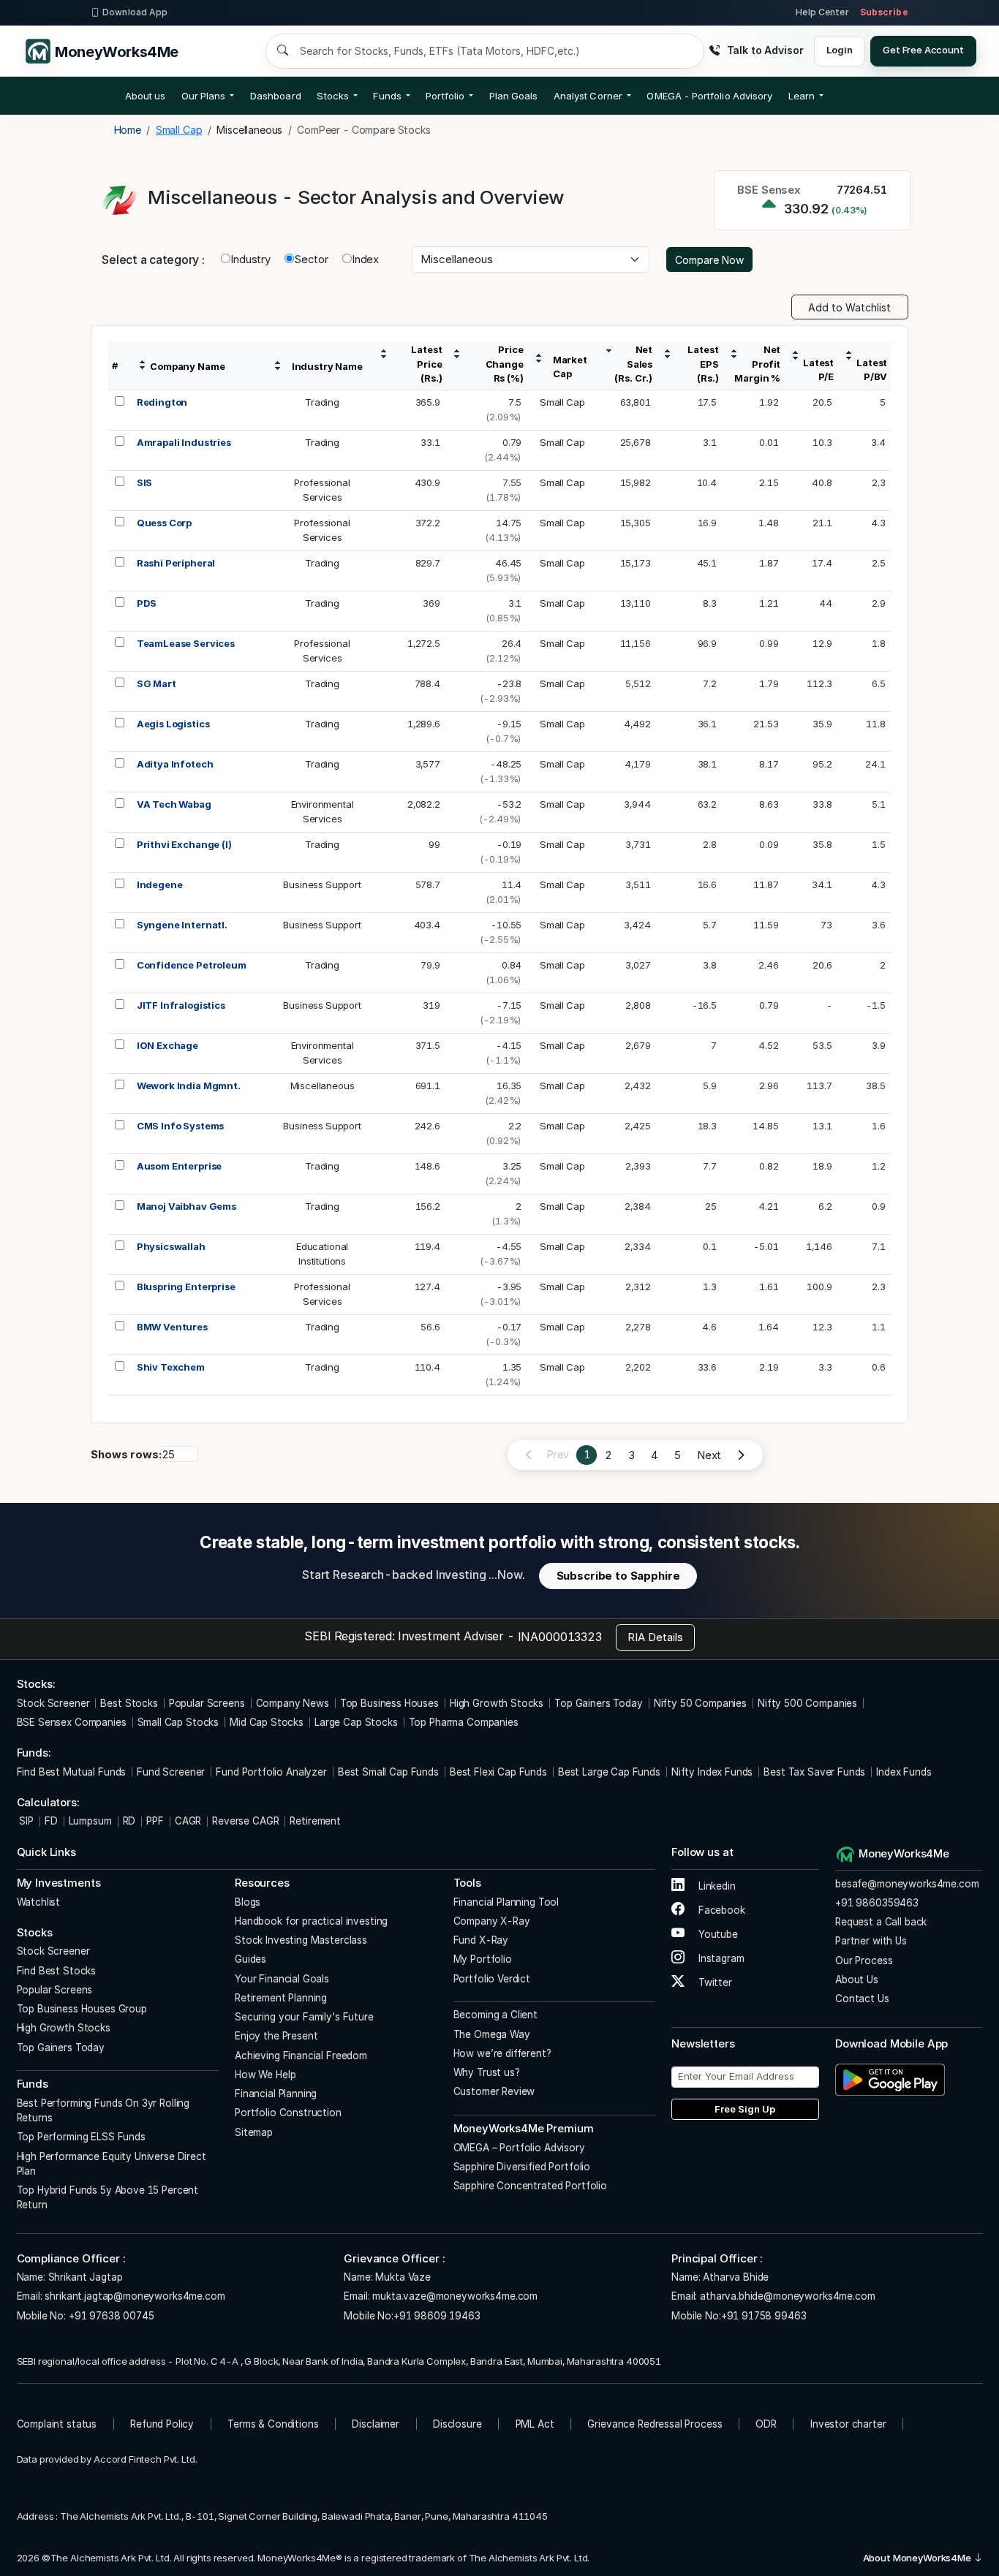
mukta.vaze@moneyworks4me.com (455, 2296)
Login (839, 50)
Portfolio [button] (445, 96)
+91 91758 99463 (764, 2316)
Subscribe (884, 12)
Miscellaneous (323, 1086)
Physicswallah (171, 1246)
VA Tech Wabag (174, 804)
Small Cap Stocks (178, 1722)
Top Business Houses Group (82, 2009)
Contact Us (862, 1999)
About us (146, 96)
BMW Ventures (172, 1327)
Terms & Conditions (273, 2424)
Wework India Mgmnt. (189, 1086)
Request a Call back (881, 1922)
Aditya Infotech (175, 764)
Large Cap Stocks (356, 1722)
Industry (250, 259)
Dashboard (276, 96)
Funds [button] (387, 96)
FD (51, 1821)
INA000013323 (560, 1637)
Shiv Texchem (171, 1367)
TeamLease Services (186, 643)
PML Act (535, 2424)
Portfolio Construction (288, 2113)
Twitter (714, 1982)
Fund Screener (171, 1772)
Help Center (822, 12)
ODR (766, 2424)
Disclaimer (376, 2424)
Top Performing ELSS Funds (81, 2137)
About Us (857, 1980)
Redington (162, 402)
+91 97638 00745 (110, 2316)
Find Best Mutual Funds (72, 1772)
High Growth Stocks (497, 1703)
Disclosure (457, 2424)
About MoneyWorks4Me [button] (918, 2558)
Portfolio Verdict (492, 1979)
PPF (155, 1821)
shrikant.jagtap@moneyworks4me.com (135, 2296)
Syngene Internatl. (182, 925)
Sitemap (254, 2132)
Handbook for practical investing (311, 1921)
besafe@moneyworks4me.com (907, 1884)
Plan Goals (514, 96)
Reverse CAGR (245, 1821)
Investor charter (848, 2424)
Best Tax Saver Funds (814, 1772)
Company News (293, 1703)
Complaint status (57, 2424)
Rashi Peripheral (176, 563)
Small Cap (562, 402)
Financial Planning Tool (506, 1902)
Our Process (864, 1961)
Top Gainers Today (598, 1703)
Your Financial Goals (282, 1979)
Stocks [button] (332, 96)
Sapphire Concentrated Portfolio (530, 2186)
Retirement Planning (281, 1998)
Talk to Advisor (765, 50)
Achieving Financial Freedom (301, 2056)
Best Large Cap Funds (609, 1772)
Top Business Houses (389, 1703)
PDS (147, 603)
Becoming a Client (495, 2015)
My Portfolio (483, 1959)
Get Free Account (923, 50)
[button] (709, 96)
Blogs (248, 1902)
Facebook (720, 1910)
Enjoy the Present (276, 2036)
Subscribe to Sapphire (618, 1576)
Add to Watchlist (849, 307)
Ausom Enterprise (180, 1166)
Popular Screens (207, 1703)
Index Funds (904, 1772)
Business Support (322, 884)
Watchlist (39, 1902)
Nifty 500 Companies (807, 1703)
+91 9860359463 (877, 1903)
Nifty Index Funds (712, 1772)
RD (129, 1821)
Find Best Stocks (57, 1971)
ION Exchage (167, 1045)
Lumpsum (90, 1821)
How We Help (265, 2075)
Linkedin (716, 1886)
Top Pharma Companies (464, 1722)
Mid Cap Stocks (267, 1722)
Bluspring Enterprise (186, 1287)
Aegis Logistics (173, 724)
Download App (135, 12)
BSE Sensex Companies (72, 1722)
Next (709, 1455)
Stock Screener (53, 1703)
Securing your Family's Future (304, 2017)
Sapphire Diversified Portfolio (522, 2167)
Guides (250, 1959)
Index (365, 259)
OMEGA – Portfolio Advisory (519, 2148)
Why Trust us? (487, 2072)
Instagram (720, 1958)
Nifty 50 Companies (700, 1703)
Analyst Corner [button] (588, 96)
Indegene (160, 884)
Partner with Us (871, 1941)
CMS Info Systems (181, 1126)
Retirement (315, 1821)
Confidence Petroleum (192, 965)
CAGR (188, 1821)
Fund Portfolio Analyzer (271, 1772)
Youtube (717, 1934)
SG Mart (157, 683)
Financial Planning (276, 2094)
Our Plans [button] (204, 96)
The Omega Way (492, 2034)
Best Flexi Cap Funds (498, 1772)
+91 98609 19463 (437, 2316)
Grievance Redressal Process (655, 2424)
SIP (25, 1821)
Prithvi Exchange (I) (184, 844)
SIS (145, 482)
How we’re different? (502, 2053)
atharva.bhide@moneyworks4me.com (787, 2296)
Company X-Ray (492, 1921)
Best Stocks (129, 1703)
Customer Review (494, 2091)
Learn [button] (802, 96)
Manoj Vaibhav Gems (186, 1206)
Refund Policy (162, 2424)
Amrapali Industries (184, 442)
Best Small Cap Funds (388, 1772)
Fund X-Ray (481, 1940)
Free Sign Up (745, 2109)
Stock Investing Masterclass (301, 1940)
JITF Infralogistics (181, 1005)
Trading (322, 402)
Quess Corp (165, 523)
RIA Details (655, 1637)
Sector (311, 259)
